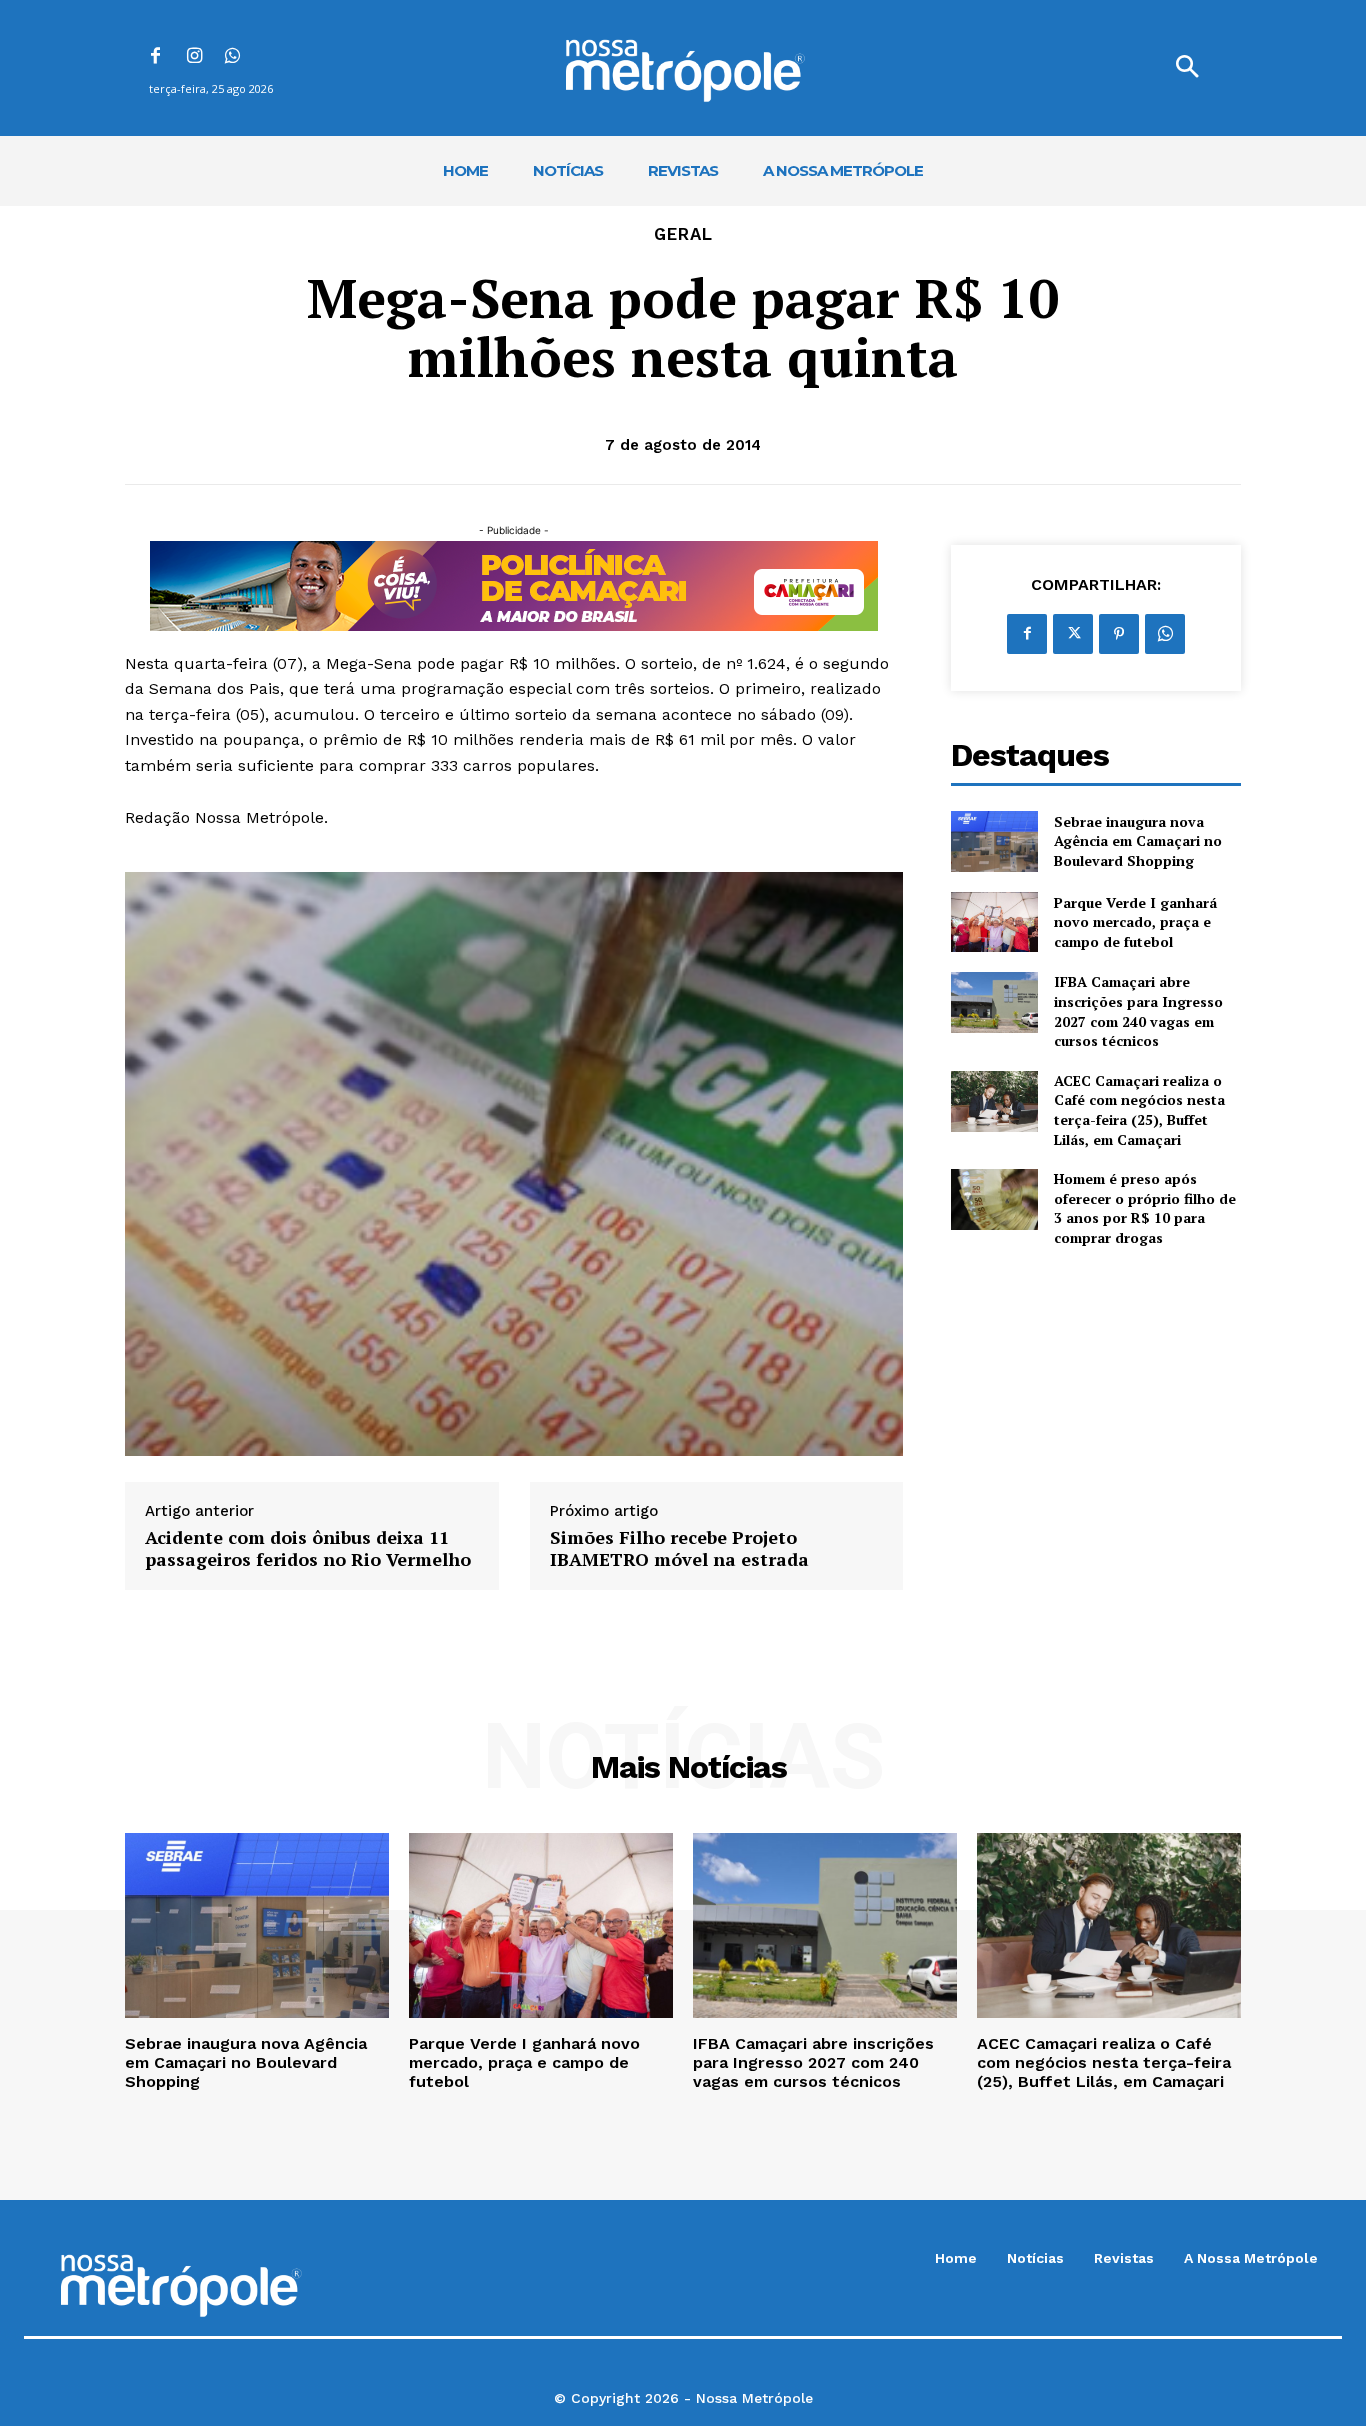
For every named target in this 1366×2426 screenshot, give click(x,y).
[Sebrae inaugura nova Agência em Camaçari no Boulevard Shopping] (994, 841)
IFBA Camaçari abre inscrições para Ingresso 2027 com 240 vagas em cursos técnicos (1138, 1011)
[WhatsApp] (233, 57)
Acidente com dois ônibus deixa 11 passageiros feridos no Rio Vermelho (308, 1548)
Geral (683, 234)
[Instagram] (194, 57)
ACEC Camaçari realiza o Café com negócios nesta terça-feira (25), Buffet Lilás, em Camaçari (1139, 1110)
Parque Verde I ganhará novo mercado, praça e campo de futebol (1135, 922)
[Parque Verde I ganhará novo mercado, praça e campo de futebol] (994, 922)
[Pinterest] (1119, 634)
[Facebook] (155, 57)
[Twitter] (1073, 634)
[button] (1187, 68)
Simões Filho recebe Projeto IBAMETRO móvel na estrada (679, 1548)
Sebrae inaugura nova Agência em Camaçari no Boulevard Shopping (1138, 841)
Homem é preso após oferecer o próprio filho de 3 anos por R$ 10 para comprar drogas (1145, 1208)
